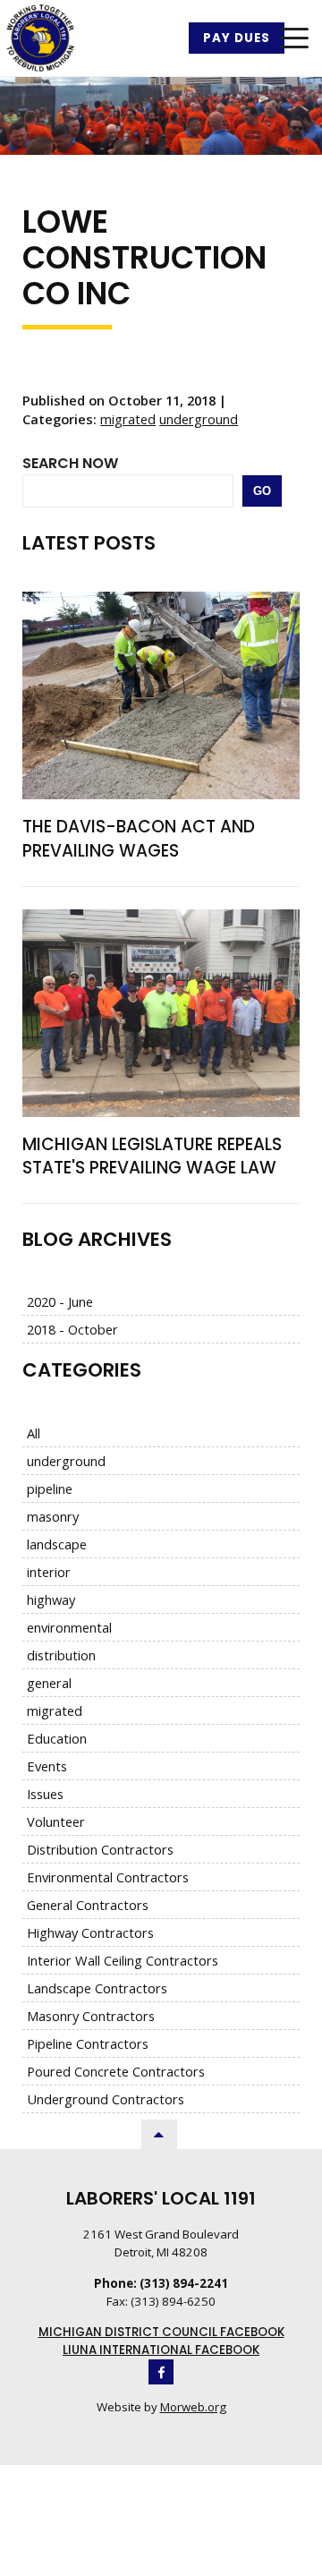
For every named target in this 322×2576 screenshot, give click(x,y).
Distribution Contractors (100, 1849)
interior (49, 1572)
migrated (128, 419)
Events (47, 1766)
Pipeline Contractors (88, 2043)
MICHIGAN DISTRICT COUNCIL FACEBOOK (161, 2332)
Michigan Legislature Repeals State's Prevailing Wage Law (152, 1156)
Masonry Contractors (91, 2016)
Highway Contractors (90, 1932)
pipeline (50, 1488)
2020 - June (60, 1301)
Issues (45, 1794)
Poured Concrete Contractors (116, 2071)
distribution (61, 1655)
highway (51, 1599)
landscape (57, 1544)
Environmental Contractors (108, 1877)
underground (199, 419)
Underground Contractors (106, 2099)
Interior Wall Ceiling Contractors (123, 1960)
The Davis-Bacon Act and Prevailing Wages (139, 839)
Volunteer (56, 1821)
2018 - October (72, 1329)
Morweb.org (193, 2407)
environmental (69, 1627)
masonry (53, 1516)
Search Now (70, 463)
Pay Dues (237, 38)
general (49, 1683)
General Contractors (88, 1905)
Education (57, 1738)
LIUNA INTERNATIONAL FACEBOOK (161, 2350)
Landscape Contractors (97, 1988)
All (34, 1433)
